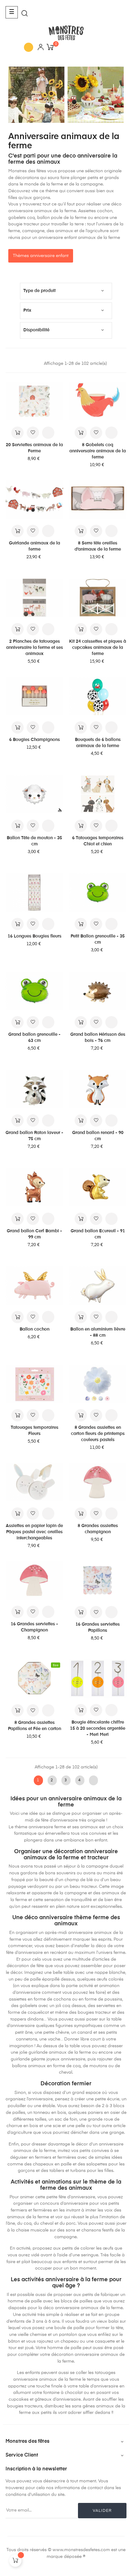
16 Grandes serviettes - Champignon (34, 1627)
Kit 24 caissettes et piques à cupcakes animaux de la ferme (98, 648)
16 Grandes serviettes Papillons (98, 1627)
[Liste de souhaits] (33, 433)
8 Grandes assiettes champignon (98, 1529)
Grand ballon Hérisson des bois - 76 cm (98, 1038)
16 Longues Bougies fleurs (35, 936)
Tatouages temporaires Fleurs (35, 1431)
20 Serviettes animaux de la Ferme (34, 448)
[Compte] (41, 48)
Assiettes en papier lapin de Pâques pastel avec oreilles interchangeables (34, 1532)
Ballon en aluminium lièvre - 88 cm (98, 1332)
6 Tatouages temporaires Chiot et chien (98, 841)
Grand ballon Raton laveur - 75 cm (34, 1136)
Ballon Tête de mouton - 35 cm (34, 841)
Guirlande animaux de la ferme (35, 546)
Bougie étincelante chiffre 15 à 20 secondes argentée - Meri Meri (98, 1728)
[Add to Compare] (48, 433)
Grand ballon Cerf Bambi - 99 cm (34, 1234)
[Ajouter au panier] (17, 433)
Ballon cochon (35, 1329)
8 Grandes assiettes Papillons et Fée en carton (35, 1726)
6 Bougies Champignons (35, 740)
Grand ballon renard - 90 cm (98, 1136)
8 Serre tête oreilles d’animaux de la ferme (98, 546)
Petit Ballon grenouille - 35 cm (98, 939)
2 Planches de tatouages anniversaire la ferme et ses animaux (35, 648)
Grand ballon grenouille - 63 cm (34, 1038)
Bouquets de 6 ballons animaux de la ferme (98, 743)
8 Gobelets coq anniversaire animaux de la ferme (98, 451)
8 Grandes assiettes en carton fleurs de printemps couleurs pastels (98, 1434)
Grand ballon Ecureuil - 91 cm (98, 1234)
